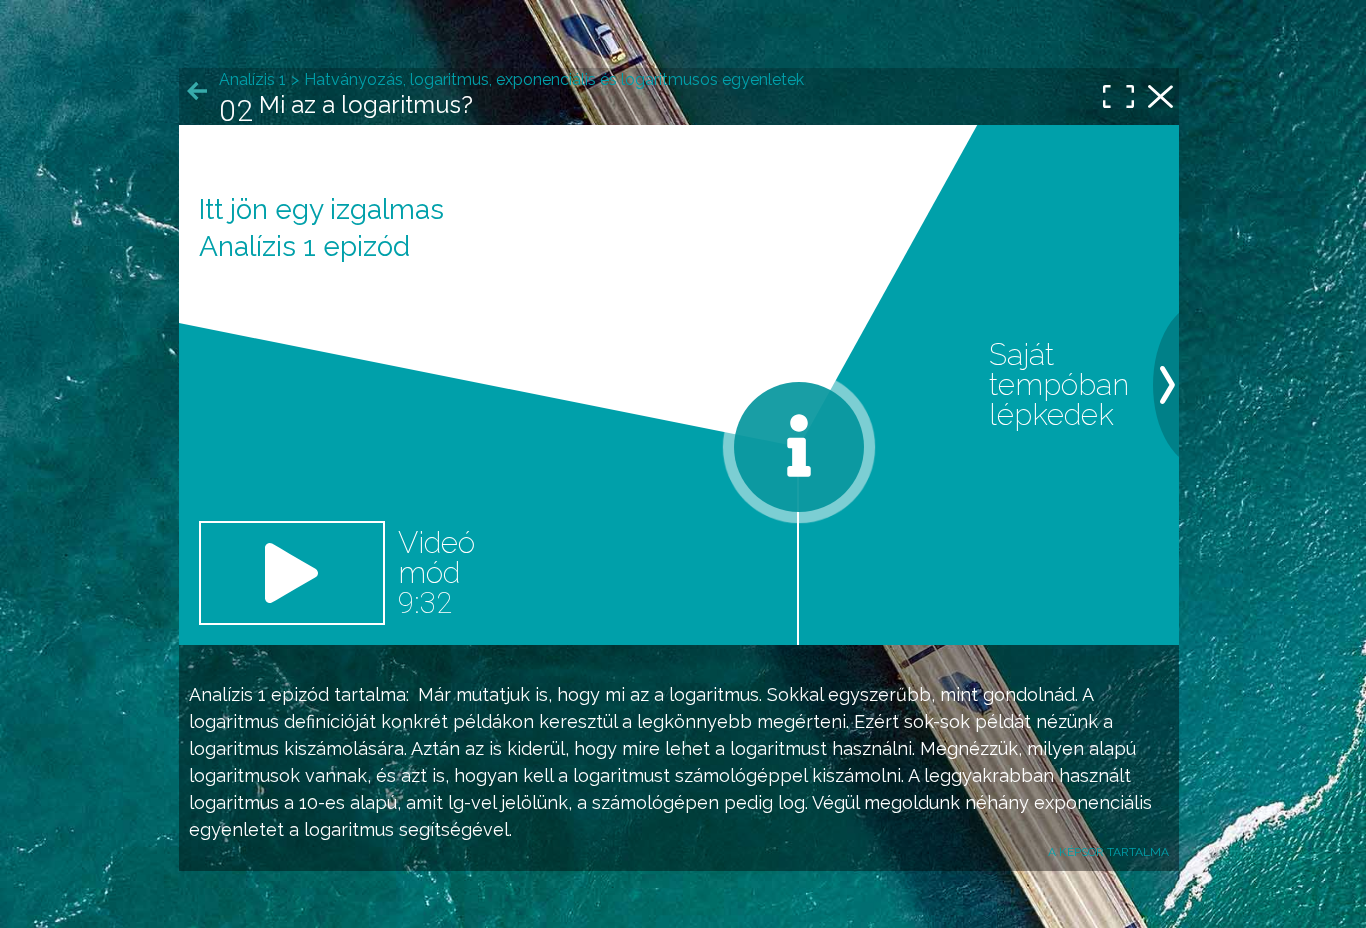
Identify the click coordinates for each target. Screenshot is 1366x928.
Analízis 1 (227, 694)
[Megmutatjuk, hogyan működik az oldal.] (799, 447)
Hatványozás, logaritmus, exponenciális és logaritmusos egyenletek (554, 79)
